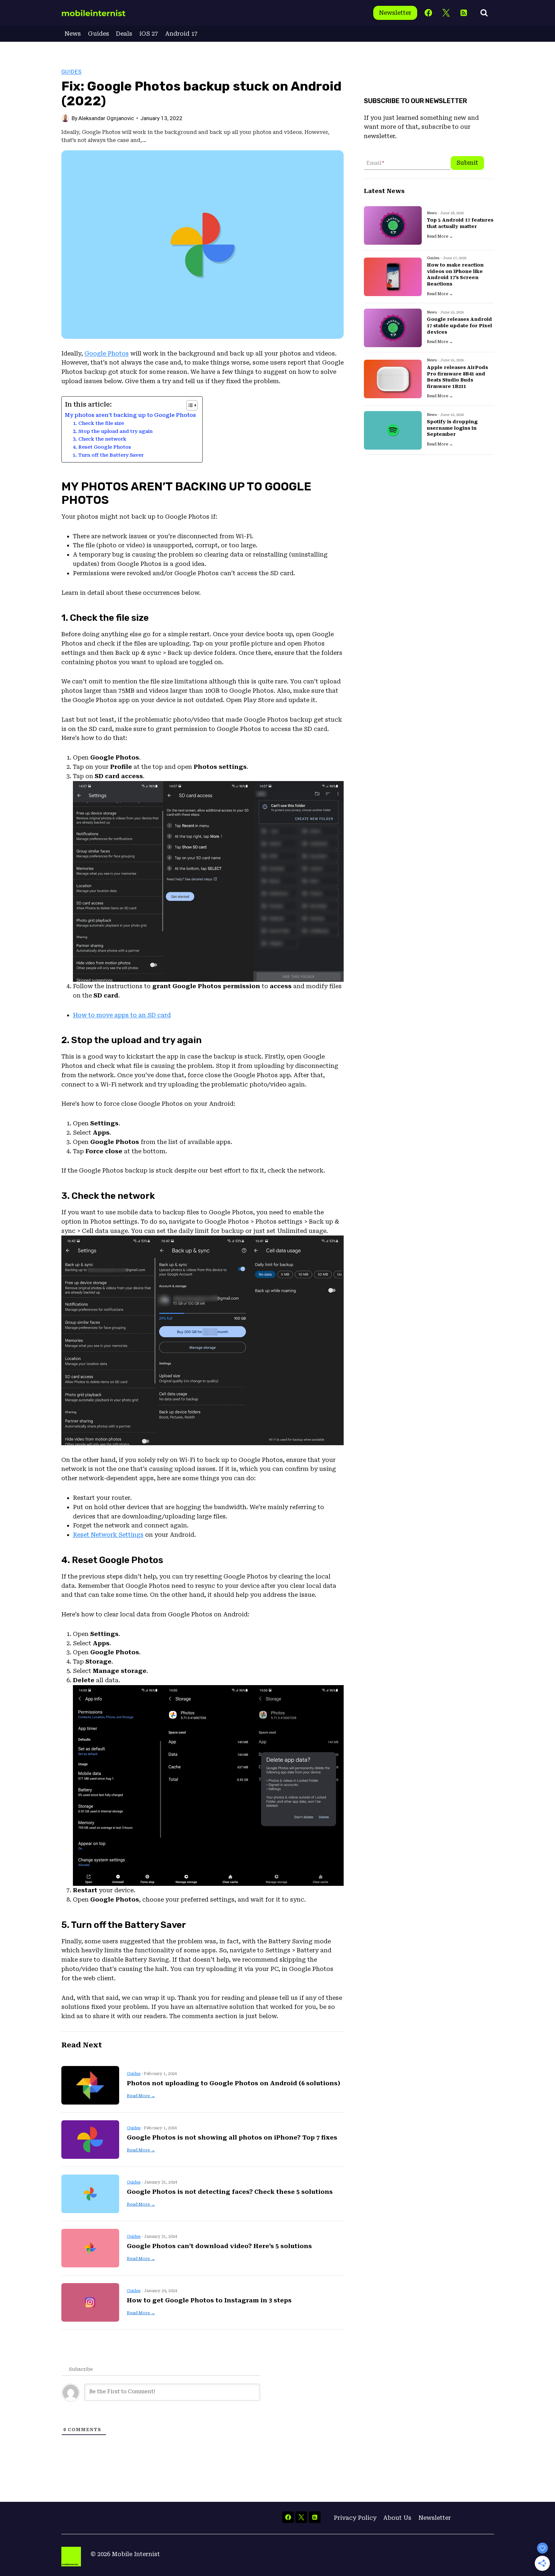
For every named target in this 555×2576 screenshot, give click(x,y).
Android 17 (181, 34)
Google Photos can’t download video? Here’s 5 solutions (219, 2246)
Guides (99, 34)
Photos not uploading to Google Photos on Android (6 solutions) (233, 2083)
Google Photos (107, 353)
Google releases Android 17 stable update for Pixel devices (459, 326)
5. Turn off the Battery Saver (108, 455)
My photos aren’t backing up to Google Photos (130, 415)
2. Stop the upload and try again (113, 431)
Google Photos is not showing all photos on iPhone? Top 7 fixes (232, 2137)
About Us (397, 2518)
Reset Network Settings (108, 1535)
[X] (446, 13)
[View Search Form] (484, 13)
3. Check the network (100, 439)
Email (375, 163)
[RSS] (464, 13)
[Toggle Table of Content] (189, 405)
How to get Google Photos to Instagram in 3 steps (209, 2300)
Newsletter (395, 13)
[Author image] (65, 118)
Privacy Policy (355, 2518)
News (73, 34)
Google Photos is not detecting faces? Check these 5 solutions (230, 2192)
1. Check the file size (98, 423)
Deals (124, 34)
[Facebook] (428, 13)
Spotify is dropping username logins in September (452, 428)
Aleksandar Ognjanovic (106, 118)
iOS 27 (149, 34)
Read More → (141, 2096)
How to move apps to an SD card (122, 1015)
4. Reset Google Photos (102, 447)
